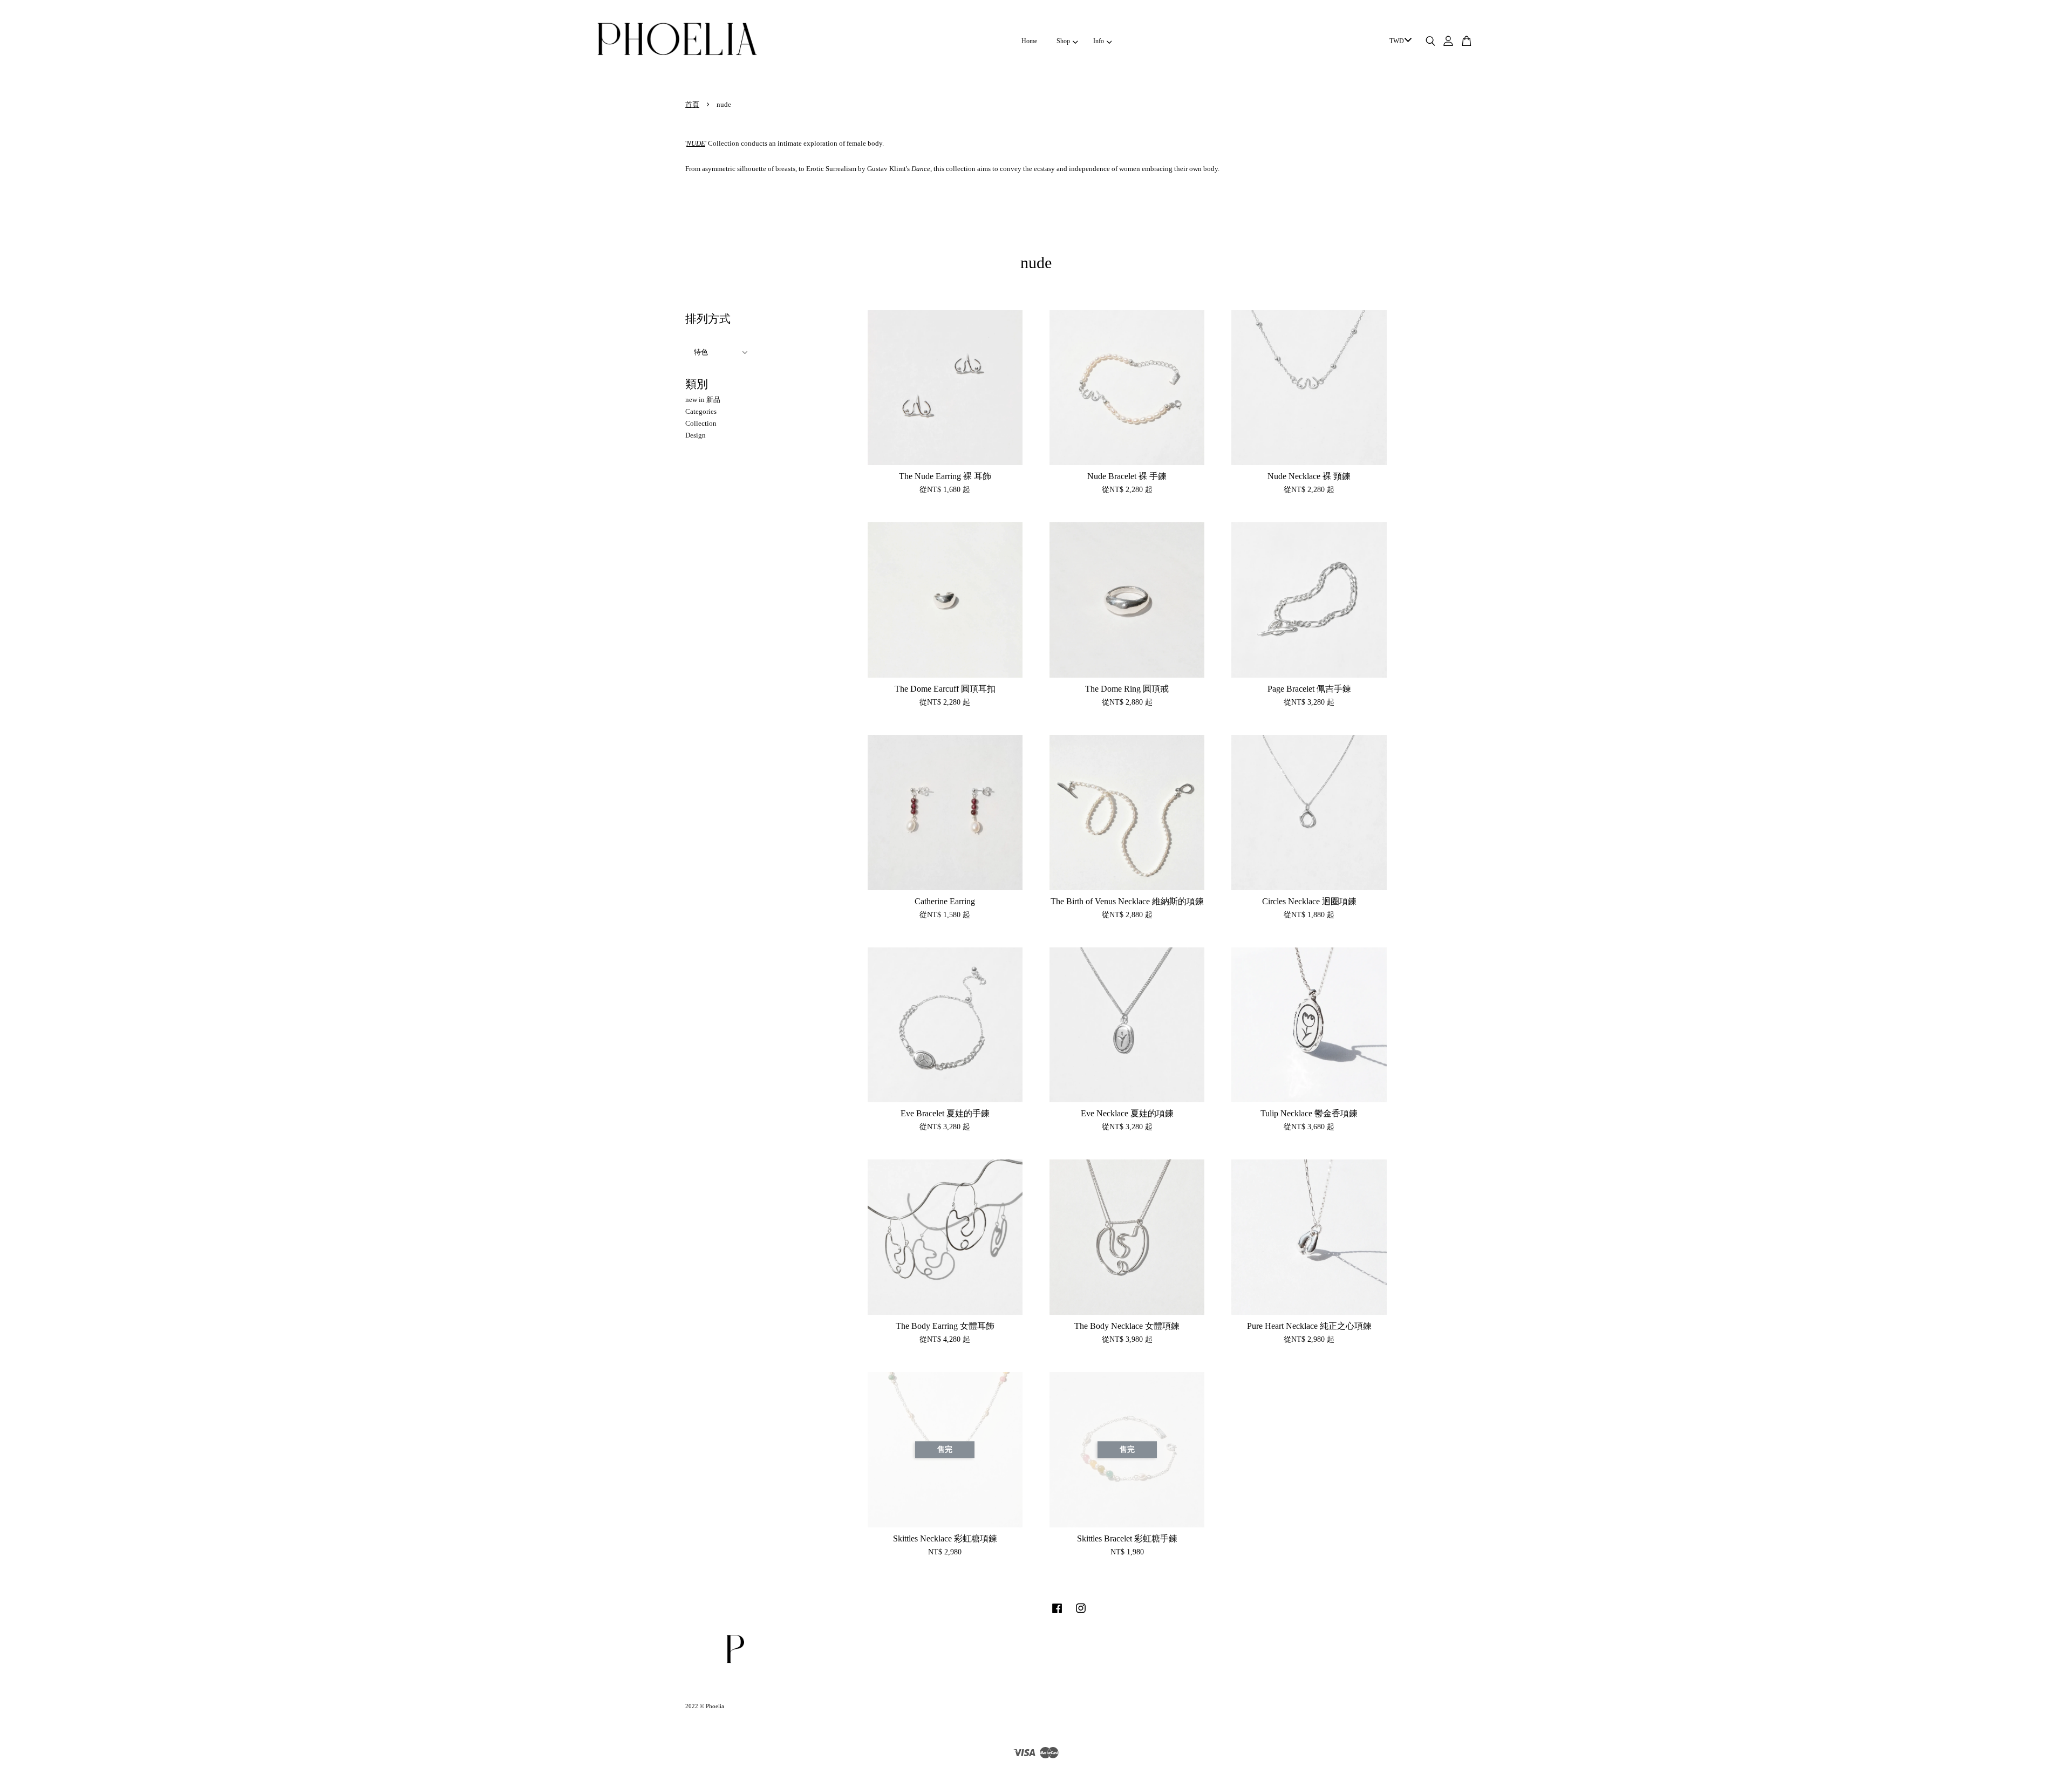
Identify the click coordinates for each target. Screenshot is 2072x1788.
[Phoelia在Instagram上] (1081, 1614)
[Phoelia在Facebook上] (1057, 1614)
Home (1029, 41)
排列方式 (708, 319)
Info (1099, 41)
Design (696, 435)
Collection (701, 423)
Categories (701, 411)
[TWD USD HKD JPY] (1399, 42)
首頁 (692, 104)
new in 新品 (703, 400)
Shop (1063, 41)
